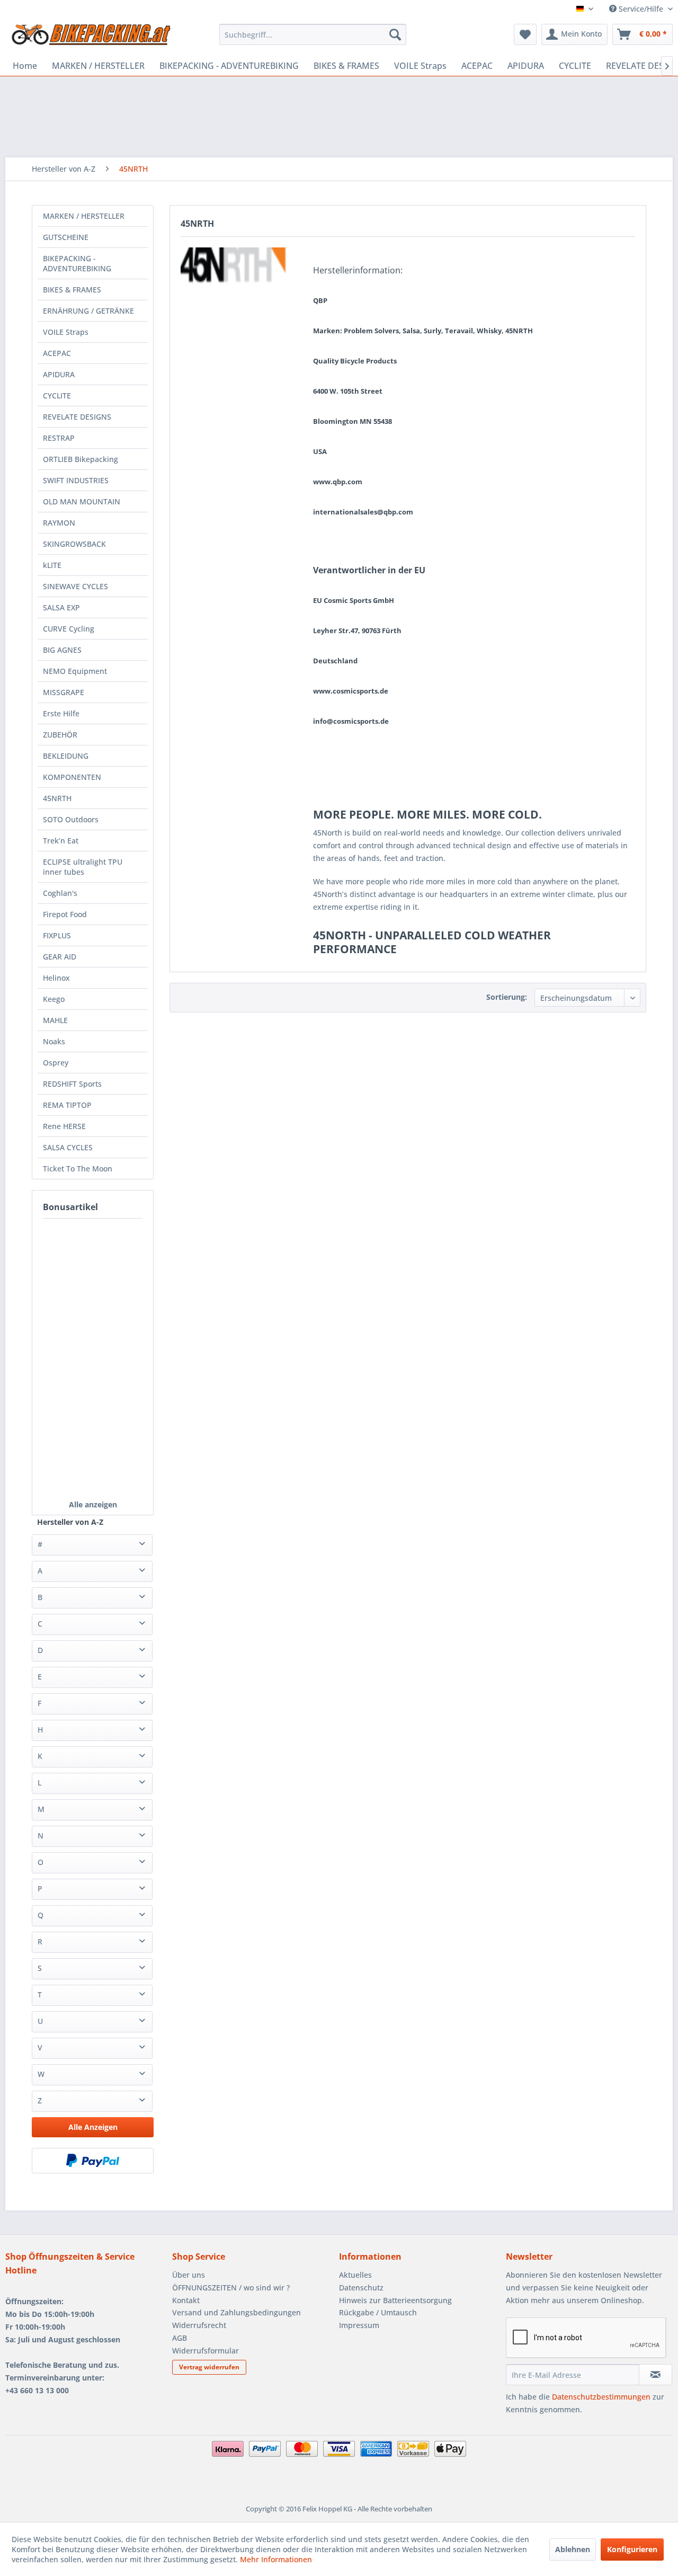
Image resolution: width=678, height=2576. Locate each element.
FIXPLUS (57, 935)
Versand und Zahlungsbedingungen (237, 2312)
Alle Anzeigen (93, 2127)
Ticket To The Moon (78, 1169)
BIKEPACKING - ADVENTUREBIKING (77, 263)
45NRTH (57, 798)
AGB (180, 2338)
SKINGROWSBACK (74, 544)
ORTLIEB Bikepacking (81, 459)
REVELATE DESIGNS (77, 417)
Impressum (359, 2325)
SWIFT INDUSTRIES (76, 480)
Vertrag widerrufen (209, 2367)
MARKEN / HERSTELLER (84, 216)
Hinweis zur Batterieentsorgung (395, 2300)
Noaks (54, 1041)
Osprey (56, 1063)
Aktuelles (355, 2275)
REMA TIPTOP (67, 1105)
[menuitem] (313, 34)
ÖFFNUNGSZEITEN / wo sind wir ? (231, 2288)
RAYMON (59, 523)
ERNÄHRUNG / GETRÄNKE (88, 311)
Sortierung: (507, 997)
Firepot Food (65, 914)
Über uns (189, 2275)
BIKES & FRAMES (72, 290)
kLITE (52, 565)
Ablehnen (573, 2549)
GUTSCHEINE (66, 237)
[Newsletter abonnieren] (655, 2375)
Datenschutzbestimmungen (601, 2397)
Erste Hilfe (61, 713)
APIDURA (59, 374)
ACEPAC (57, 353)
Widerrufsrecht (199, 2325)
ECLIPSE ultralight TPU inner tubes (83, 867)
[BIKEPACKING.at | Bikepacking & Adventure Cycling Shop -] (91, 37)
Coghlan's (60, 893)
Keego (54, 999)
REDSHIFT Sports (72, 1084)
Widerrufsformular (206, 2351)
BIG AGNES (62, 650)
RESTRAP (59, 438)
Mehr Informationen (276, 2559)
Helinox (56, 978)
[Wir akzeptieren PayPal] (93, 2161)
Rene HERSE (64, 1126)
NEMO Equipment (75, 671)
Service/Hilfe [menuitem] (641, 9)
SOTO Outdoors (71, 819)
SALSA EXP (61, 607)
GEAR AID (60, 957)
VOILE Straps (66, 332)
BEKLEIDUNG (66, 756)
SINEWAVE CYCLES (75, 586)
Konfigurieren (632, 2549)
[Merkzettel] (525, 34)
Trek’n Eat (61, 841)
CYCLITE (57, 396)
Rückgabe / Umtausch (378, 2312)
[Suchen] (395, 34)
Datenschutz (361, 2288)
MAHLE (55, 1020)
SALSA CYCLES (68, 1147)
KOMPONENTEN (72, 777)
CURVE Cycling (69, 629)
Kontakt (186, 2300)
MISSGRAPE (64, 692)
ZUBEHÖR (60, 735)
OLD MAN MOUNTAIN (82, 501)
